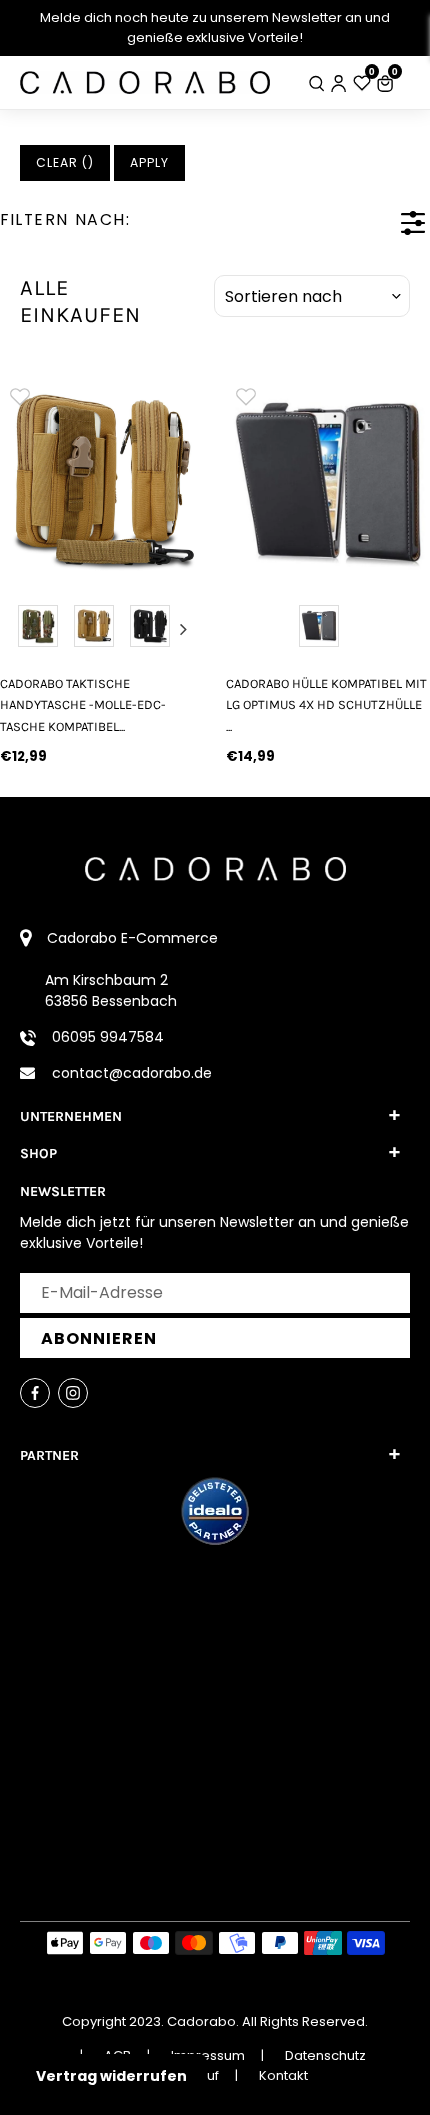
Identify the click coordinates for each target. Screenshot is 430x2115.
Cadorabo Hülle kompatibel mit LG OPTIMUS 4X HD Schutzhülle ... (326, 705)
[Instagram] (73, 1393)
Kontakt (283, 2075)
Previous (20, 629)
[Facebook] (35, 1393)
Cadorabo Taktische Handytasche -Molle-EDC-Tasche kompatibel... (83, 705)
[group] (102, 478)
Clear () (65, 162)
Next (184, 629)
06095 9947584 (108, 1037)
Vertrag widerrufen (111, 2076)
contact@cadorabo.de (132, 1073)
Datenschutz (325, 2055)
